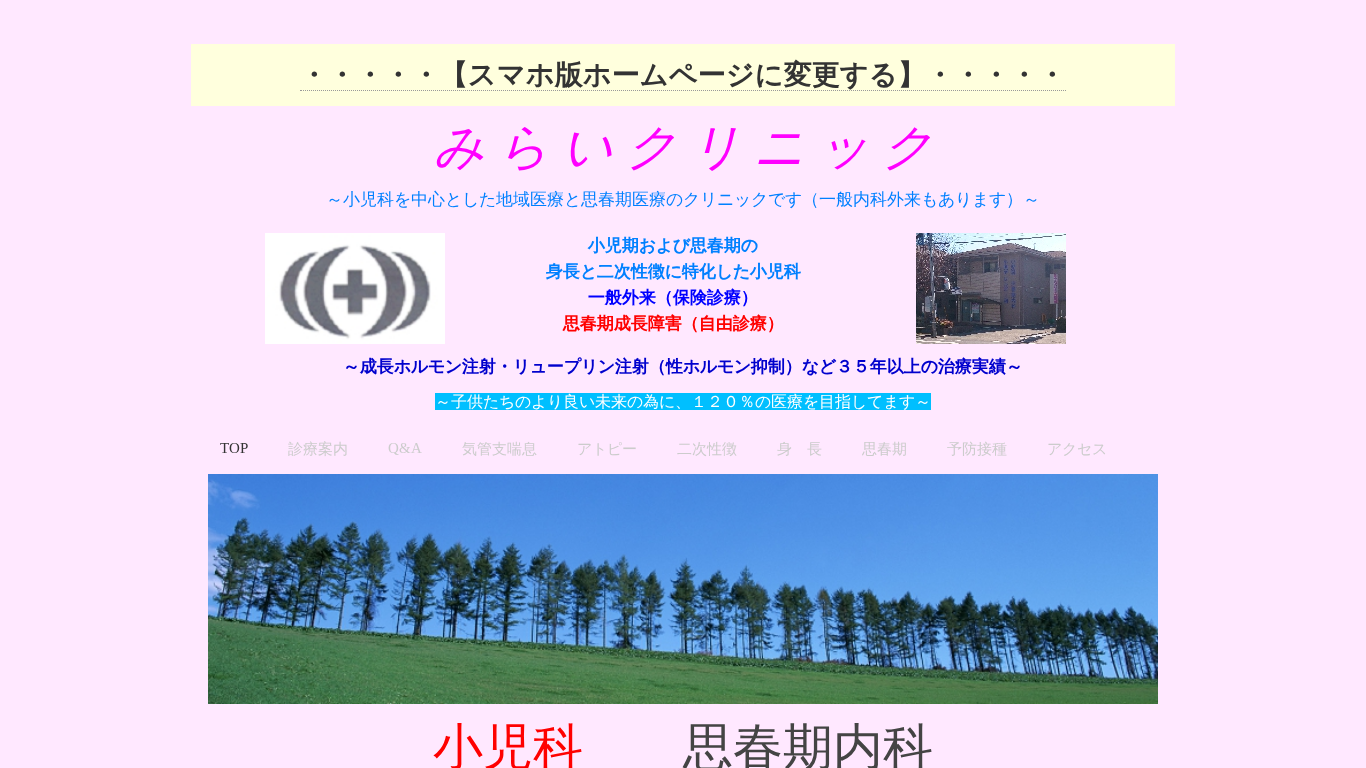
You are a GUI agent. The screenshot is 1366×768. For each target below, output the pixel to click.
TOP (234, 448)
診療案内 (318, 449)
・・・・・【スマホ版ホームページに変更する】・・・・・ (683, 74)
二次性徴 (707, 449)
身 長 (799, 449)
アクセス (1077, 449)
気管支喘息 (499, 449)
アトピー (607, 449)
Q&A (405, 448)
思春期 (884, 449)
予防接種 (977, 449)
